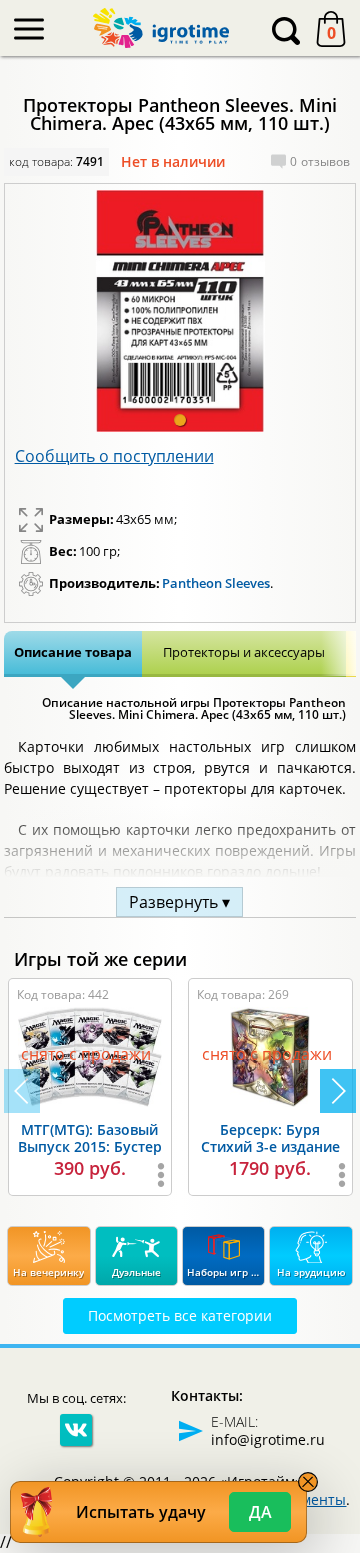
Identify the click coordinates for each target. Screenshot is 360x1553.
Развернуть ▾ (179, 902)
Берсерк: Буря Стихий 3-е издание (270, 1138)
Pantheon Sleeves (216, 583)
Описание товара (73, 652)
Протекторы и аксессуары (244, 652)
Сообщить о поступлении (114, 456)
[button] (180, 420)
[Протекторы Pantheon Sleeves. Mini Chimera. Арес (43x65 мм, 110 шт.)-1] (180, 311)
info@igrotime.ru (268, 1439)
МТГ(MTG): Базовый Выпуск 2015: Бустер (90, 1138)
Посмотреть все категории (180, 1315)
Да (260, 1512)
